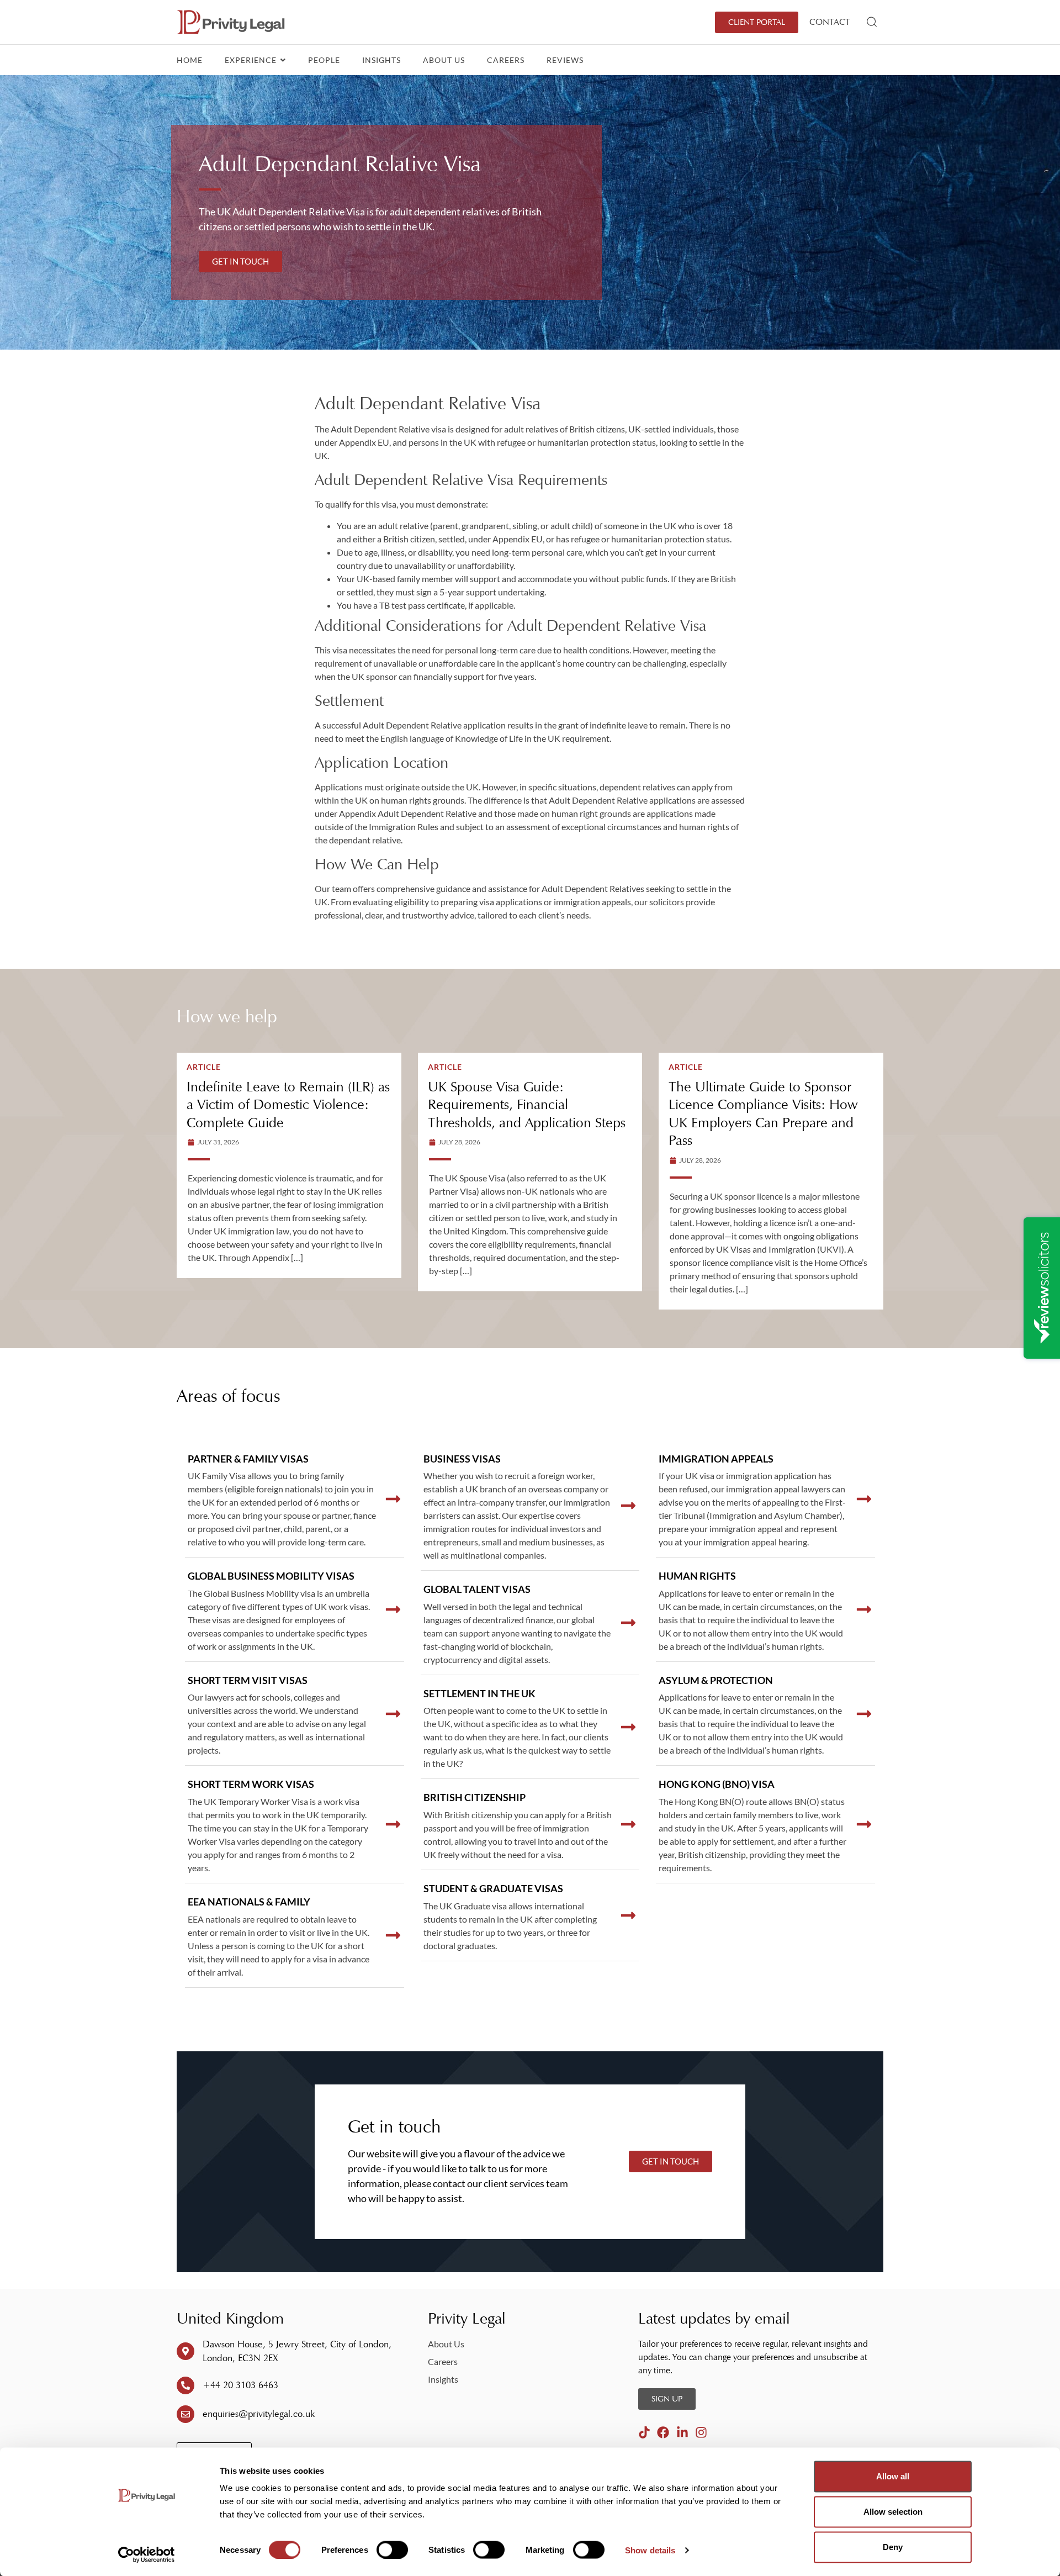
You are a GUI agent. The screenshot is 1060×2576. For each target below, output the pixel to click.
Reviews (565, 60)
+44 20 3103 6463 (240, 2385)
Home (190, 60)
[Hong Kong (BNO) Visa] (864, 1824)
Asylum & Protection (716, 1680)
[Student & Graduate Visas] (628, 1915)
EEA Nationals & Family (249, 1902)
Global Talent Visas (477, 1589)
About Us (444, 60)
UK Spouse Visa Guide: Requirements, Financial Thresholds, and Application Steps (527, 1105)
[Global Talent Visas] (628, 1623)
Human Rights (697, 1576)
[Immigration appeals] (864, 1499)
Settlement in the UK (479, 1693)
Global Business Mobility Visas (271, 1576)
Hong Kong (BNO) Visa (717, 1784)
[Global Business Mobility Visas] (393, 1609)
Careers (506, 60)
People (324, 60)
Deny (893, 2547)
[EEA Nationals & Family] (393, 1935)
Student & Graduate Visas (493, 1888)
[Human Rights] (864, 1609)
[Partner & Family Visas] (393, 1499)
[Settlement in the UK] (628, 1727)
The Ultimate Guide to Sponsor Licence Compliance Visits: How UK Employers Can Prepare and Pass (763, 1114)
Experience (252, 60)
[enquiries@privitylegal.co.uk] (185, 2414)
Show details (650, 2550)
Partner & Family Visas (248, 1459)
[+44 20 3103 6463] (185, 2385)
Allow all (893, 2476)
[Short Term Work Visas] (393, 1824)
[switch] (392, 2549)
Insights (381, 60)
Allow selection (893, 2512)
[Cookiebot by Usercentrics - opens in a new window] (147, 2554)
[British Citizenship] (628, 1824)
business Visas (462, 1459)
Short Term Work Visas (251, 1784)
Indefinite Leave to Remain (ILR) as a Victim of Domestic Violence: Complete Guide (288, 1105)
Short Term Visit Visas (248, 1680)
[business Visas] (628, 1506)
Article (204, 1067)
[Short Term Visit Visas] (393, 1714)
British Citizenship (475, 1797)
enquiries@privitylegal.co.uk (259, 2414)
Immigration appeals (716, 1459)
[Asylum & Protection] (864, 1714)
